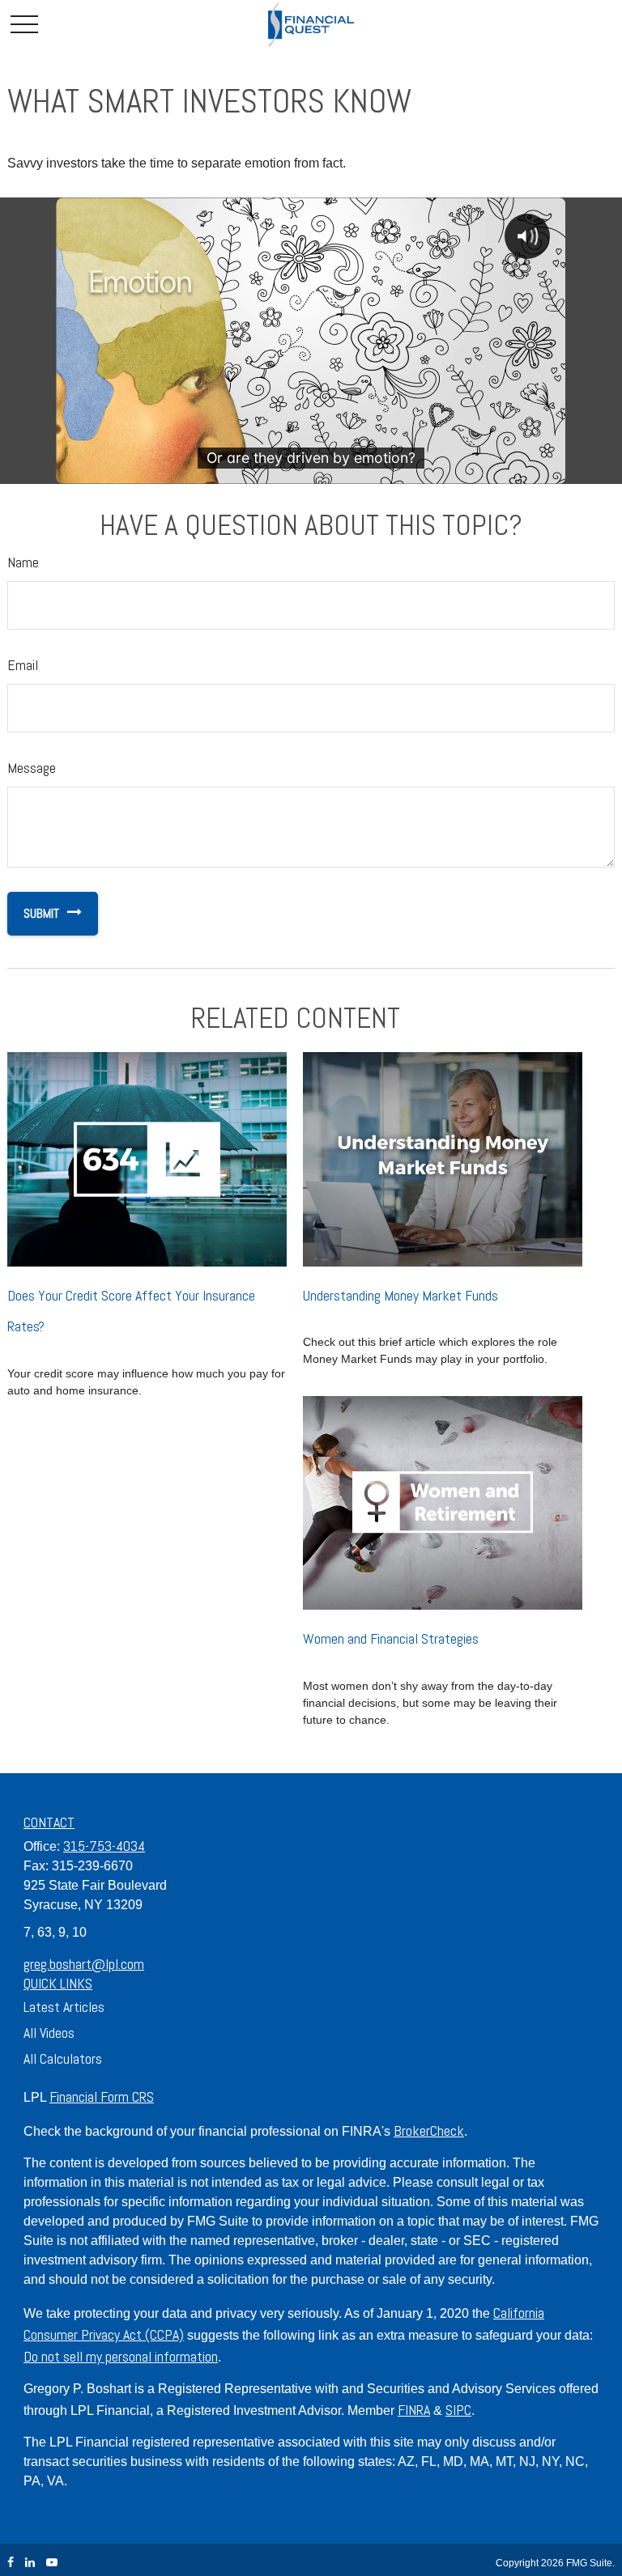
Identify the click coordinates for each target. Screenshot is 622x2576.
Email (23, 665)
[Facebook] (11, 2563)
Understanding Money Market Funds (400, 1295)
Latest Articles (64, 2007)
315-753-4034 (104, 1846)
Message (32, 768)
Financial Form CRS (102, 2096)
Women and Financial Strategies (391, 1638)
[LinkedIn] (30, 2563)
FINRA (414, 2410)
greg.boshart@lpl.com (84, 1964)
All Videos (49, 2033)
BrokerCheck (429, 2130)
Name (23, 562)
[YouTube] (52, 2563)
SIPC (458, 2410)
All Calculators (63, 2058)
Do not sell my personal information (121, 2356)
